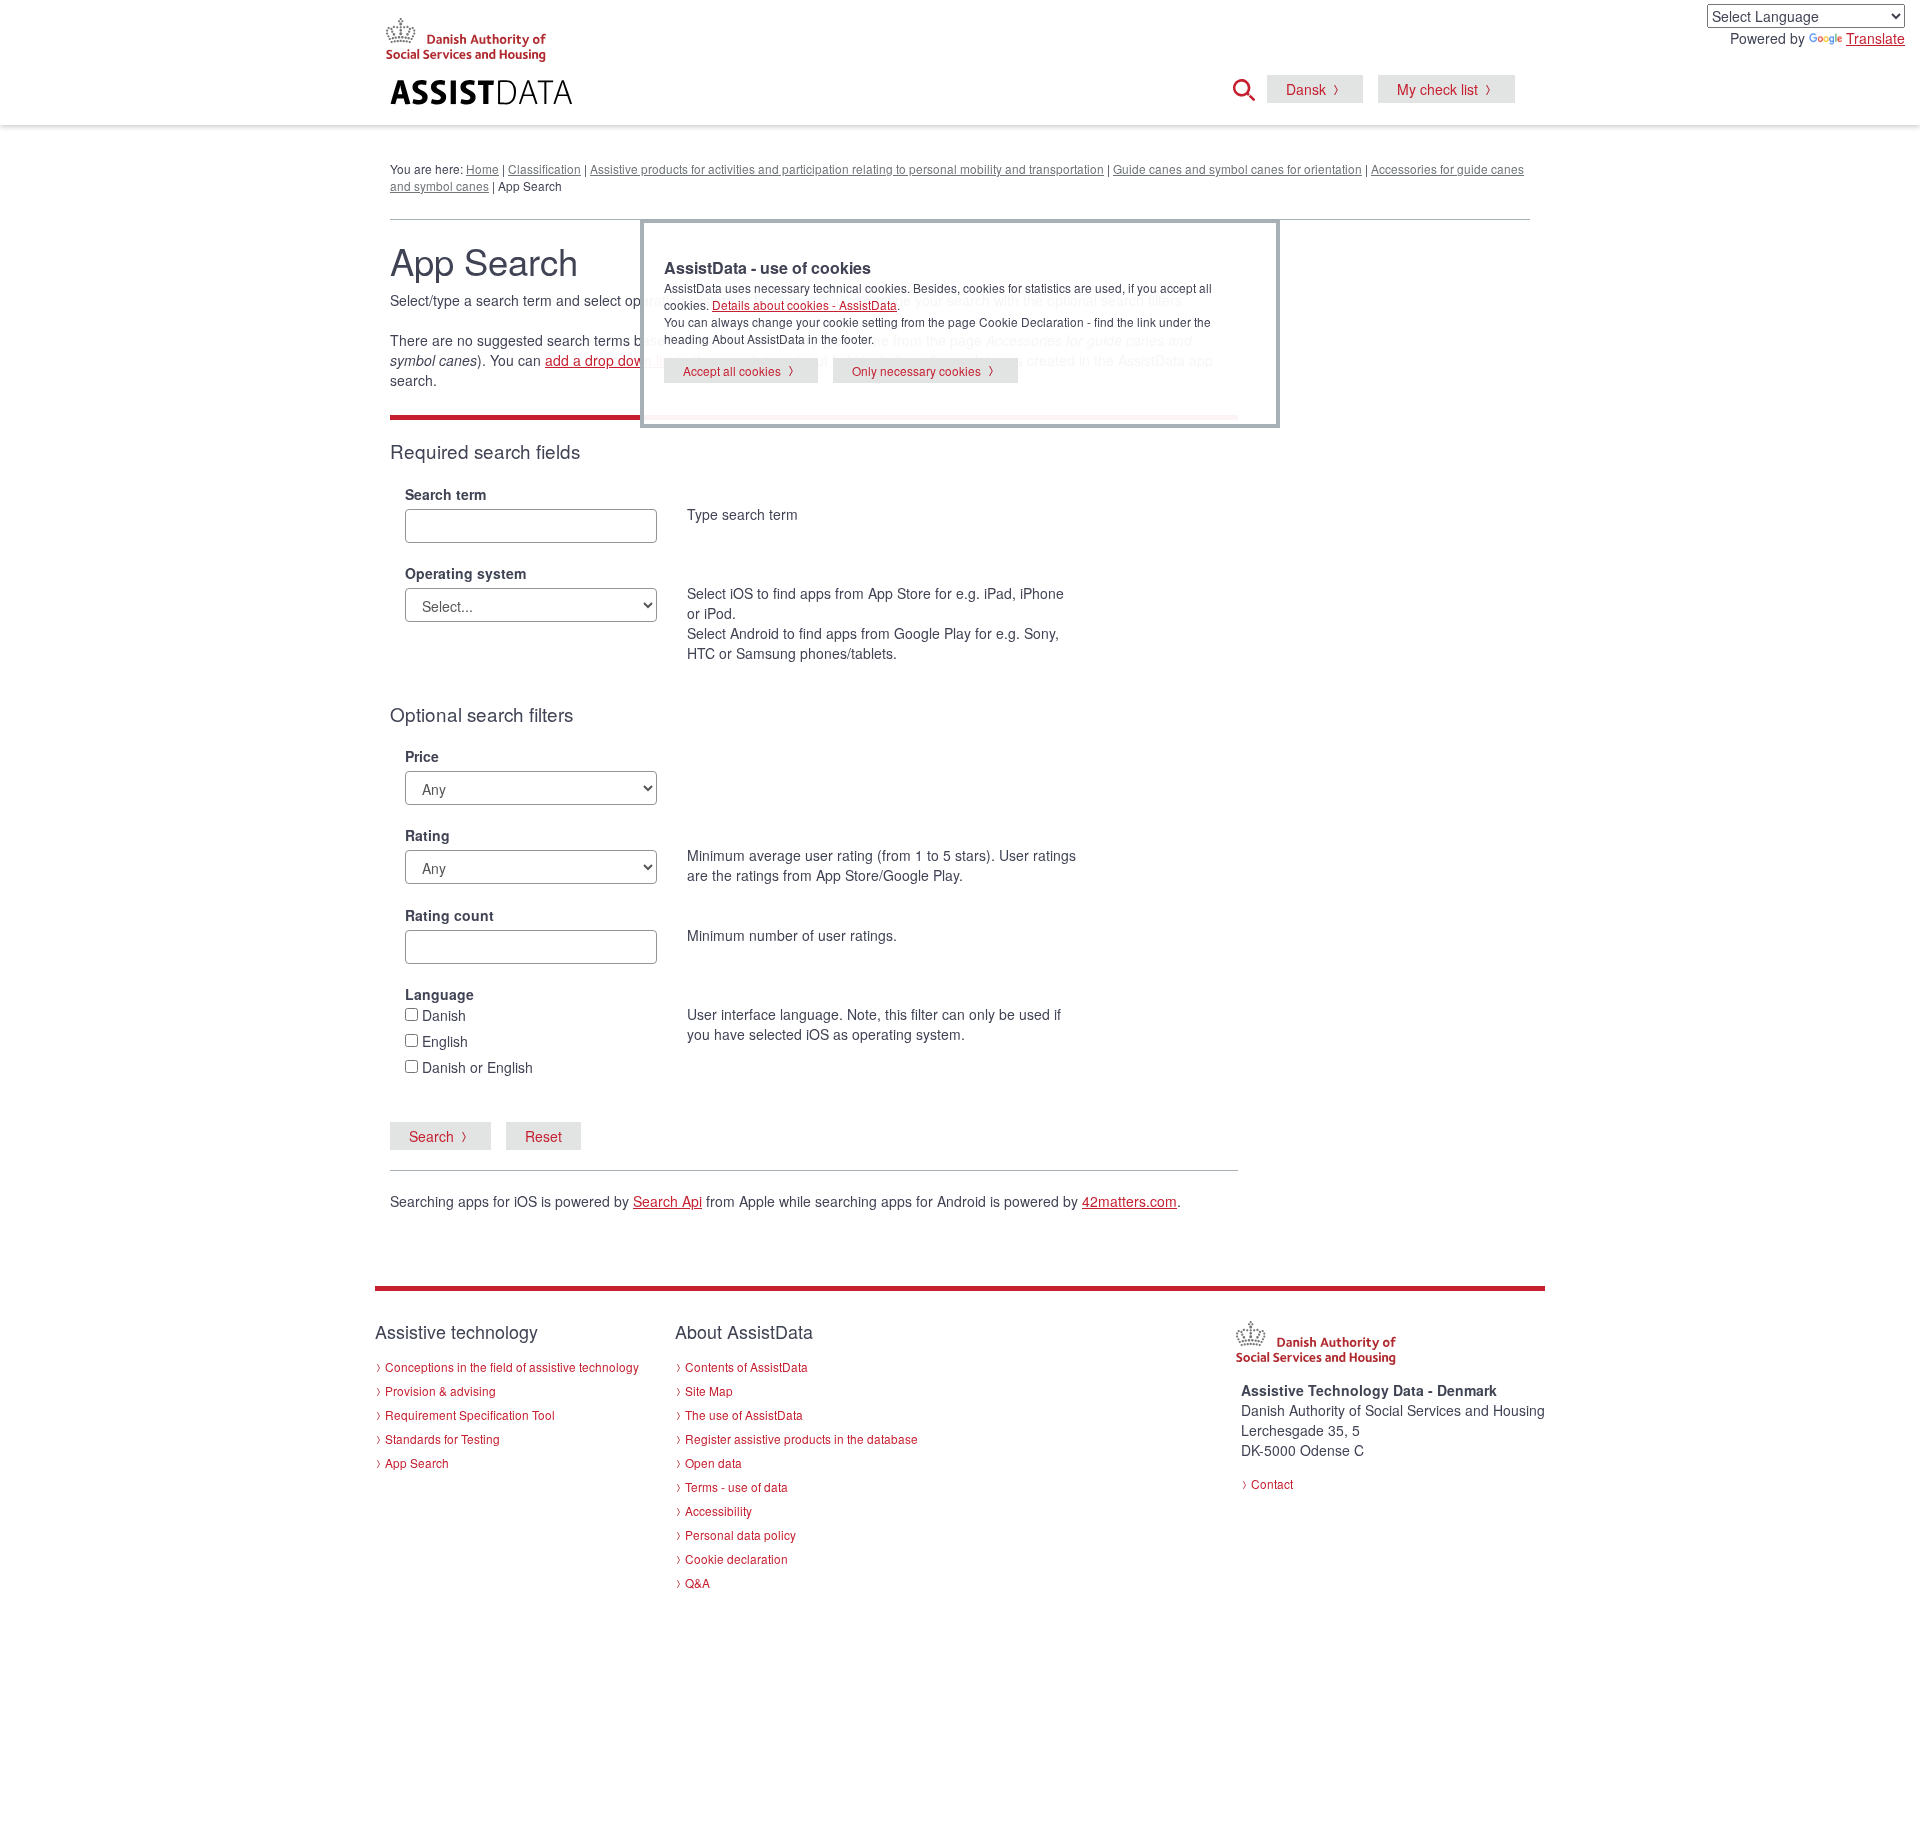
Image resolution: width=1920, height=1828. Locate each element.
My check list (1437, 89)
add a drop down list (609, 360)
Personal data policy (740, 1534)
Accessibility (718, 1510)
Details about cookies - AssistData (804, 304)
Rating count (449, 915)
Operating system (465, 573)
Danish (444, 1015)
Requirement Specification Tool (470, 1414)
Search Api (667, 1201)
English (445, 1041)
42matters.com (1129, 1201)
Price (422, 756)
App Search (417, 1462)
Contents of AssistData (746, 1366)
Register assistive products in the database (801, 1438)
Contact (1272, 1483)
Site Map (709, 1390)
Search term (445, 494)
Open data (713, 1462)
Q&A (697, 1582)
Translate (1875, 38)
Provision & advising (440, 1390)
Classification (544, 168)
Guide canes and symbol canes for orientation (1237, 168)
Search (431, 1136)
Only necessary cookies (916, 370)
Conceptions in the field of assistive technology (512, 1366)
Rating (427, 835)
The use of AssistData (744, 1414)
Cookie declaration (736, 1558)
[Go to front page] (716, 95)
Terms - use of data (736, 1486)
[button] (1250, 87)
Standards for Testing (442, 1438)
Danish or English (477, 1067)
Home (482, 168)
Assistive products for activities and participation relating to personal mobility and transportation (847, 168)
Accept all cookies (732, 370)
